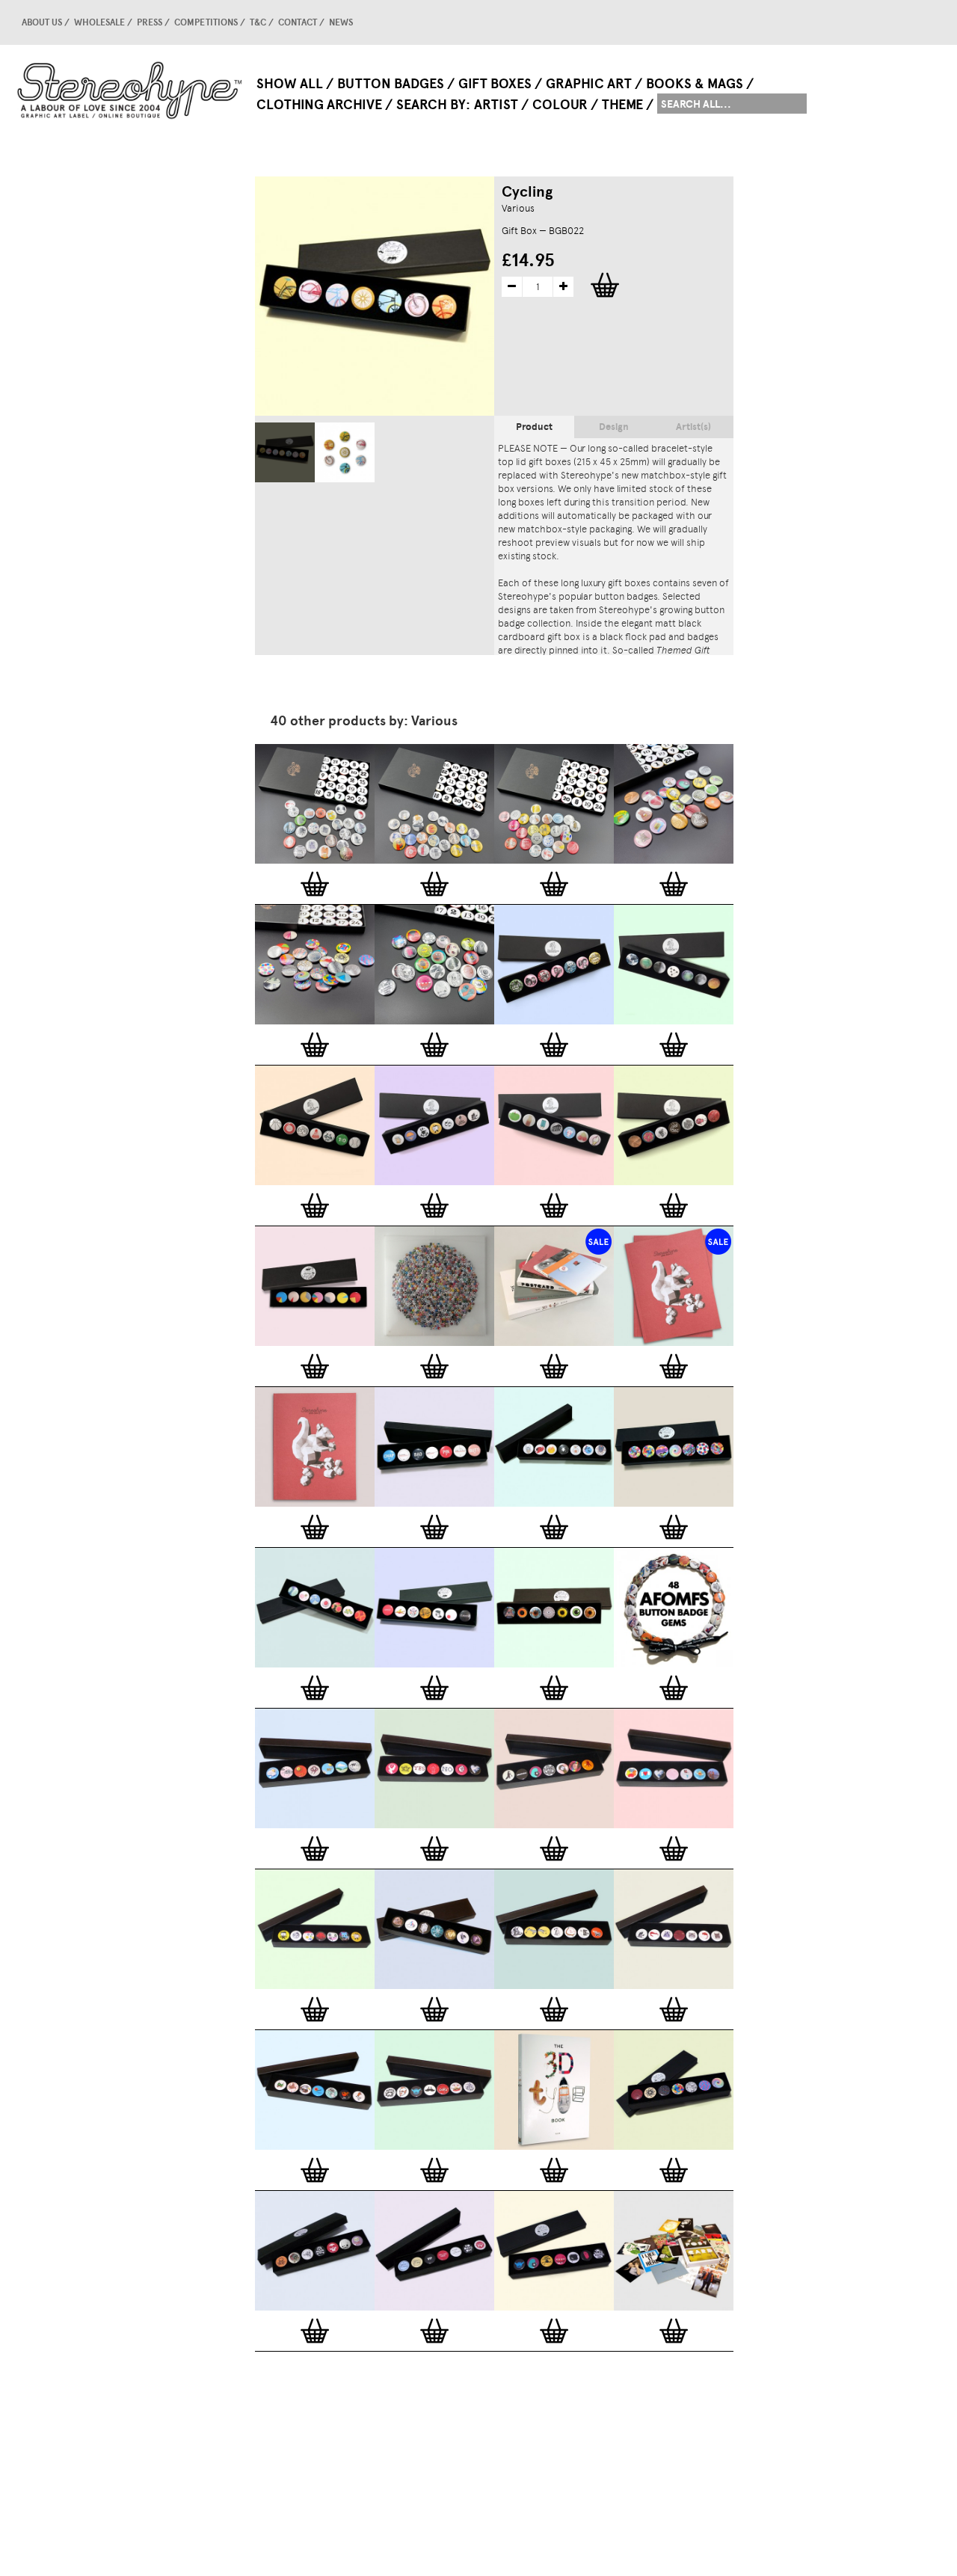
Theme (622, 105)
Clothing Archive (319, 105)
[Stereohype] (130, 90)
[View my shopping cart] (804, 22)
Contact (298, 22)
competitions (206, 22)
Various (518, 208)
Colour (560, 105)
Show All (290, 84)
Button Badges (391, 84)
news (341, 22)
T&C (258, 22)
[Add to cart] (315, 884)
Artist (496, 105)
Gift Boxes (495, 84)
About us (42, 22)
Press (150, 22)
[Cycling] (285, 452)
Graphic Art (589, 84)
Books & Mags (695, 84)
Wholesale (99, 22)
